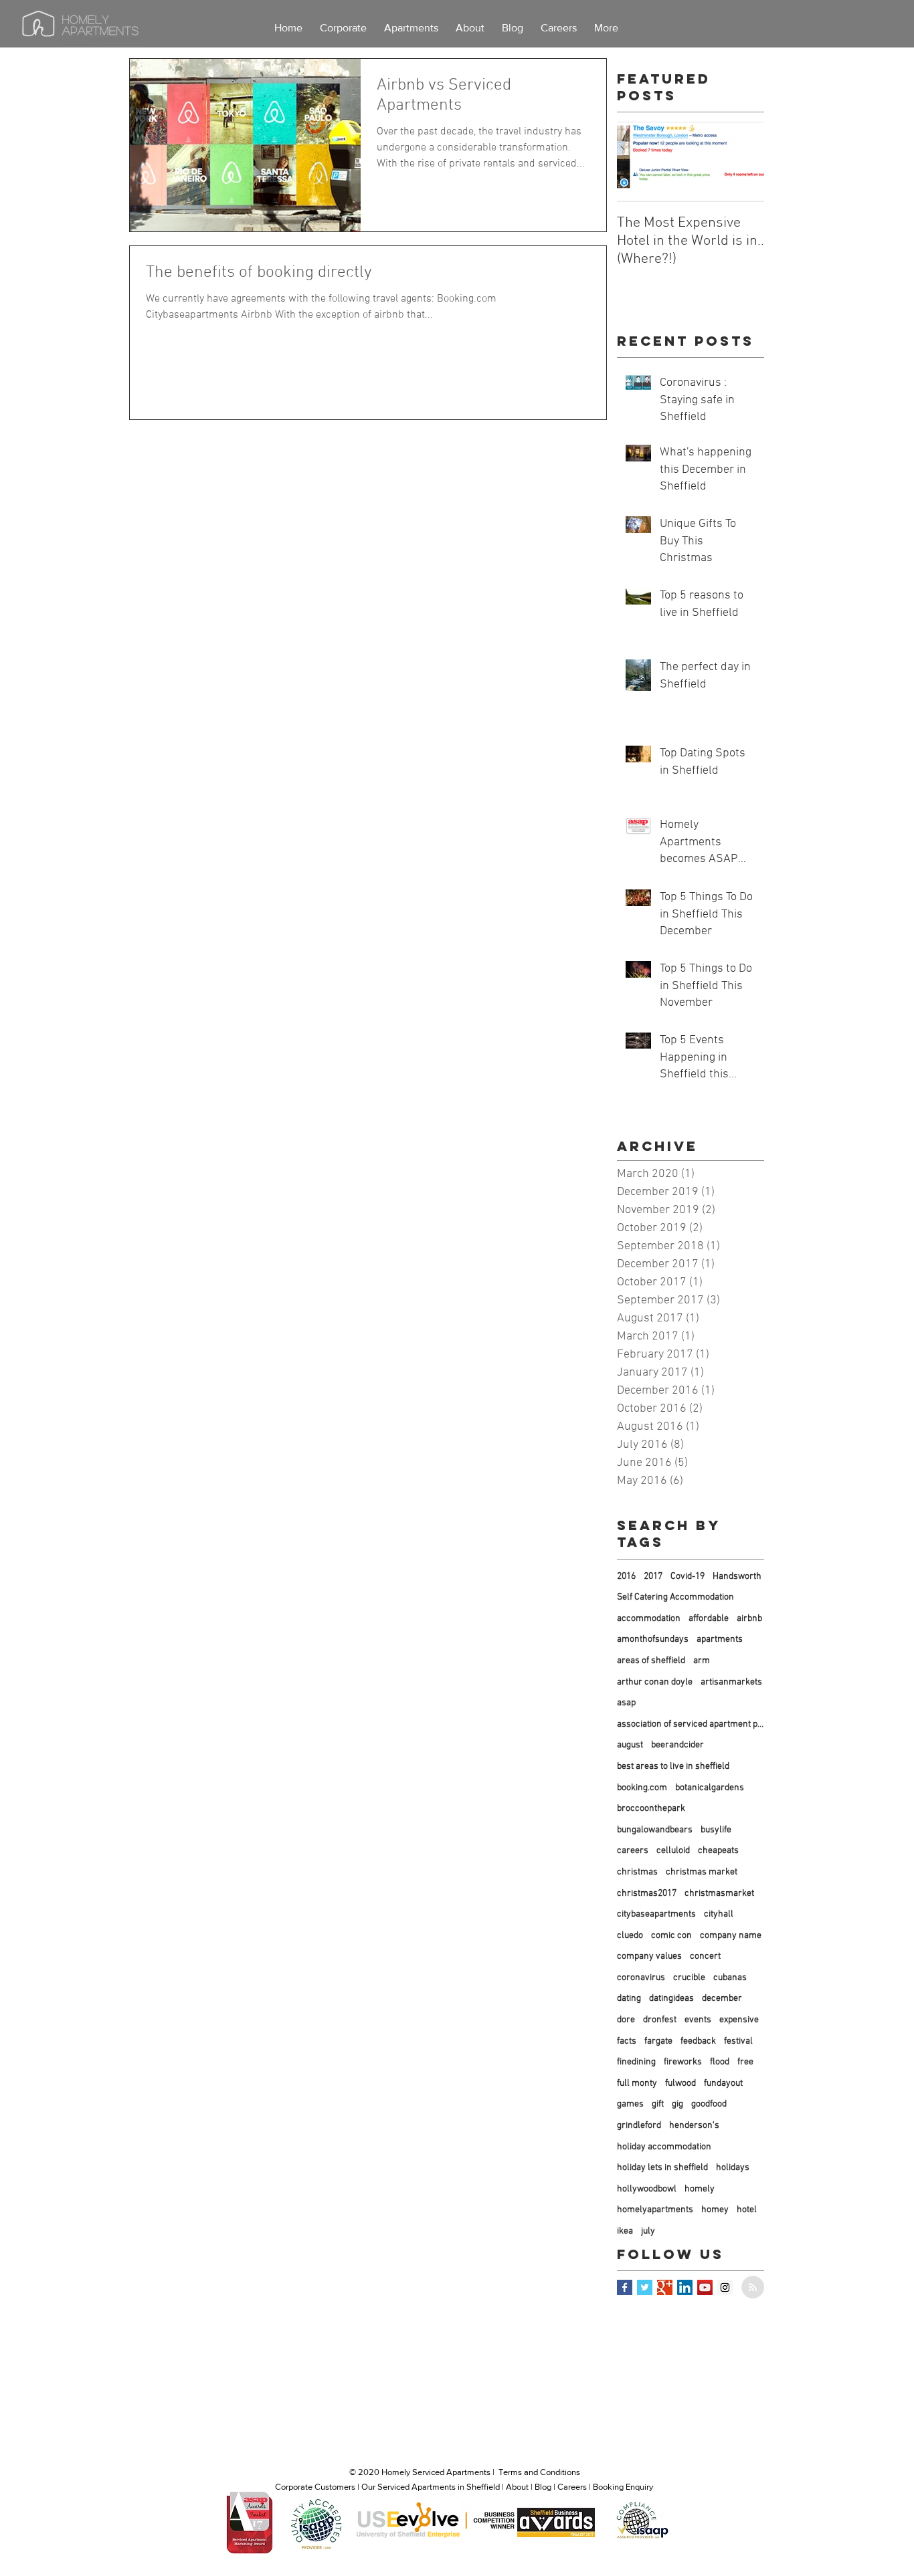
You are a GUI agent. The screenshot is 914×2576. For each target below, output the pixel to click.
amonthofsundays (653, 1639)
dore (626, 2020)
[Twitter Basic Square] (645, 2287)
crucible (689, 1978)
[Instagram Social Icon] (725, 2287)
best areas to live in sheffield (673, 1766)
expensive (739, 2020)
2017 (653, 1577)
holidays (733, 2168)
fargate (658, 2041)
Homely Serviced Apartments (436, 2472)
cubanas (730, 1978)
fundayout (723, 2083)
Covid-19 (688, 1577)
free (745, 2062)
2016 (626, 1577)
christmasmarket (719, 1894)
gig (677, 2104)
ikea (625, 2231)
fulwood (680, 2083)
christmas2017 (647, 1894)
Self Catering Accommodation (675, 1597)
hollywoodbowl (647, 2189)
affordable (709, 1619)
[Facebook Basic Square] (625, 2287)
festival (738, 2041)
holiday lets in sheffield (662, 2168)
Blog (543, 2487)
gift (658, 2104)
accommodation (649, 1619)
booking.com (642, 1788)
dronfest (660, 2020)
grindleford (639, 2126)
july (648, 2231)
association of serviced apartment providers (691, 1724)
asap (626, 1703)
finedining (636, 2062)
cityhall (719, 1914)
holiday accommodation (664, 2147)
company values (649, 1956)
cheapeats (718, 1851)
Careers (572, 2487)
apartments (720, 1639)
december (722, 1999)
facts (627, 2041)
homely (700, 2189)
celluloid (673, 1851)
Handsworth (737, 1577)
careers (633, 1851)
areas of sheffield (651, 1661)
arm (702, 1661)
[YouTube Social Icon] (705, 2287)
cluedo (630, 1936)
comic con (671, 1936)
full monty (637, 2083)
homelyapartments (655, 2210)
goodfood (709, 2104)
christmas (637, 1872)
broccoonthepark (651, 1809)
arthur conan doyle (655, 1682)
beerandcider (677, 1745)
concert (705, 1956)
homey (715, 2210)
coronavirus (641, 1978)
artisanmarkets (731, 1682)
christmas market (702, 1872)
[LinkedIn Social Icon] (685, 2287)
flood (720, 2062)
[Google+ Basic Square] (665, 2287)
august (630, 1745)
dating (629, 1999)
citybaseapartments (656, 1914)
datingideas (671, 1999)
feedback (698, 2041)
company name (731, 1936)
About (517, 2487)
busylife (716, 1830)
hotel (747, 2210)
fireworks (683, 2062)
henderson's (694, 2126)
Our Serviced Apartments (408, 2487)
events (698, 2020)
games (630, 2104)
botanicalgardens (710, 1788)
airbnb (749, 1619)
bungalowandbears (655, 1830)
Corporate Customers (315, 2487)
